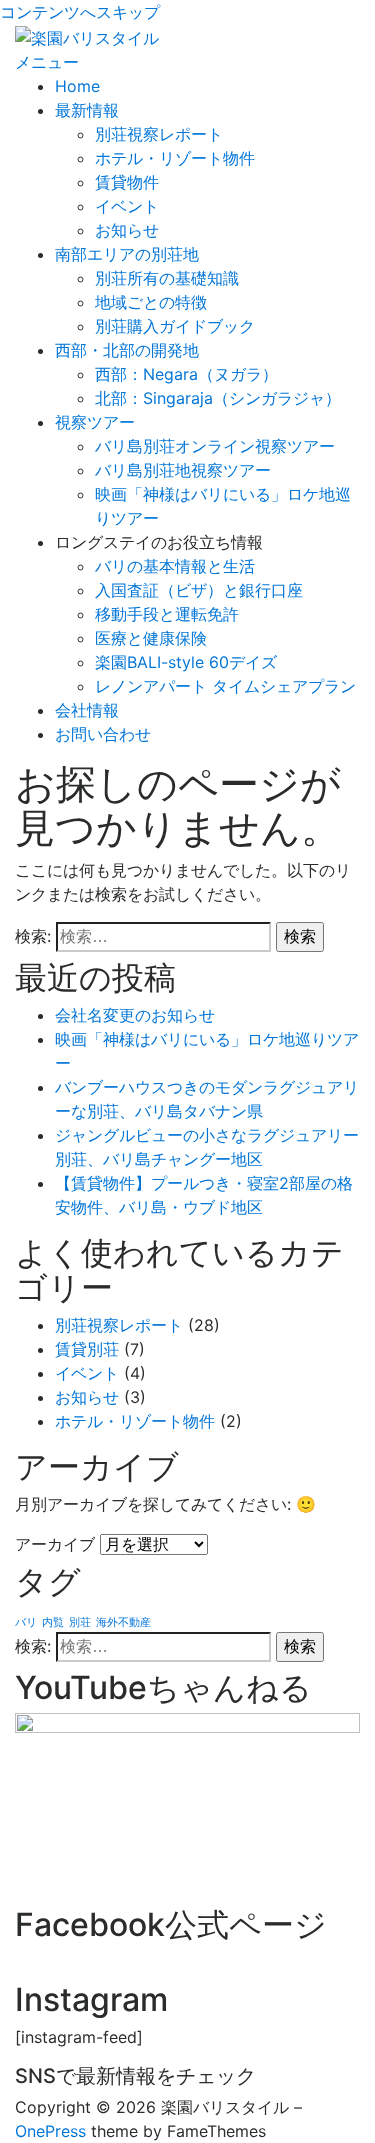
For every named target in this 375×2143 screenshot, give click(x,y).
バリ (26, 1622)
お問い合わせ (103, 734)
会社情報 (87, 710)
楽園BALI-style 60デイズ (186, 662)
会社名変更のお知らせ (135, 1015)
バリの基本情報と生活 (175, 566)
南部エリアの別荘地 (127, 254)
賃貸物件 (127, 182)
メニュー (47, 62)
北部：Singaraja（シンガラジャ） (218, 398)
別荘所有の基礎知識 (167, 278)
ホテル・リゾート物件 (175, 158)
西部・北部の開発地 (127, 350)
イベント (127, 206)
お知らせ (127, 230)
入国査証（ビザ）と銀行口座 (199, 590)
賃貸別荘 (87, 1349)
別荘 (80, 1622)
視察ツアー (95, 422)
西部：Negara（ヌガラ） (186, 374)
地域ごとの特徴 (151, 302)
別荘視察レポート (159, 134)
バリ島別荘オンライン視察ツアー (215, 446)
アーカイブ (55, 1544)
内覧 (53, 1622)
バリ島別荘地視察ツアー (183, 470)
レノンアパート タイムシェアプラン (225, 686)
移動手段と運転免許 (167, 614)
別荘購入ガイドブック (175, 326)
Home (77, 86)
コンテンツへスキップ (80, 12)
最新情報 (87, 110)
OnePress (50, 2131)
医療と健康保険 (151, 638)
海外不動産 (123, 1622)
